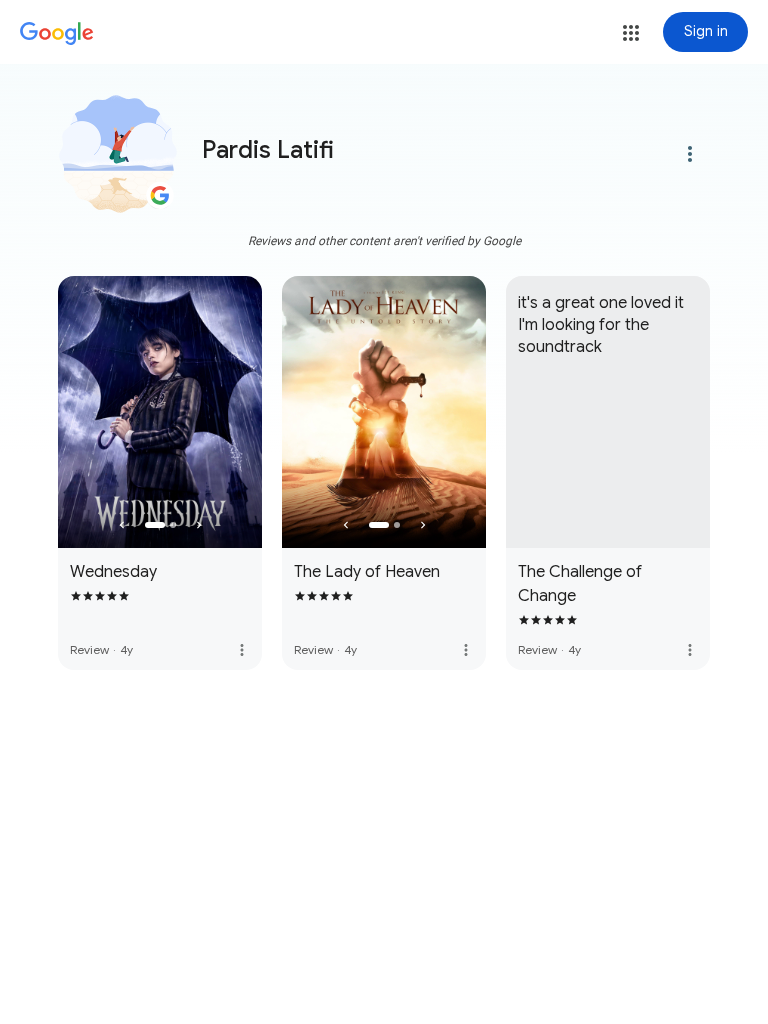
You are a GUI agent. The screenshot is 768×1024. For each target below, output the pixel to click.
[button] (631, 33)
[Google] (57, 34)
